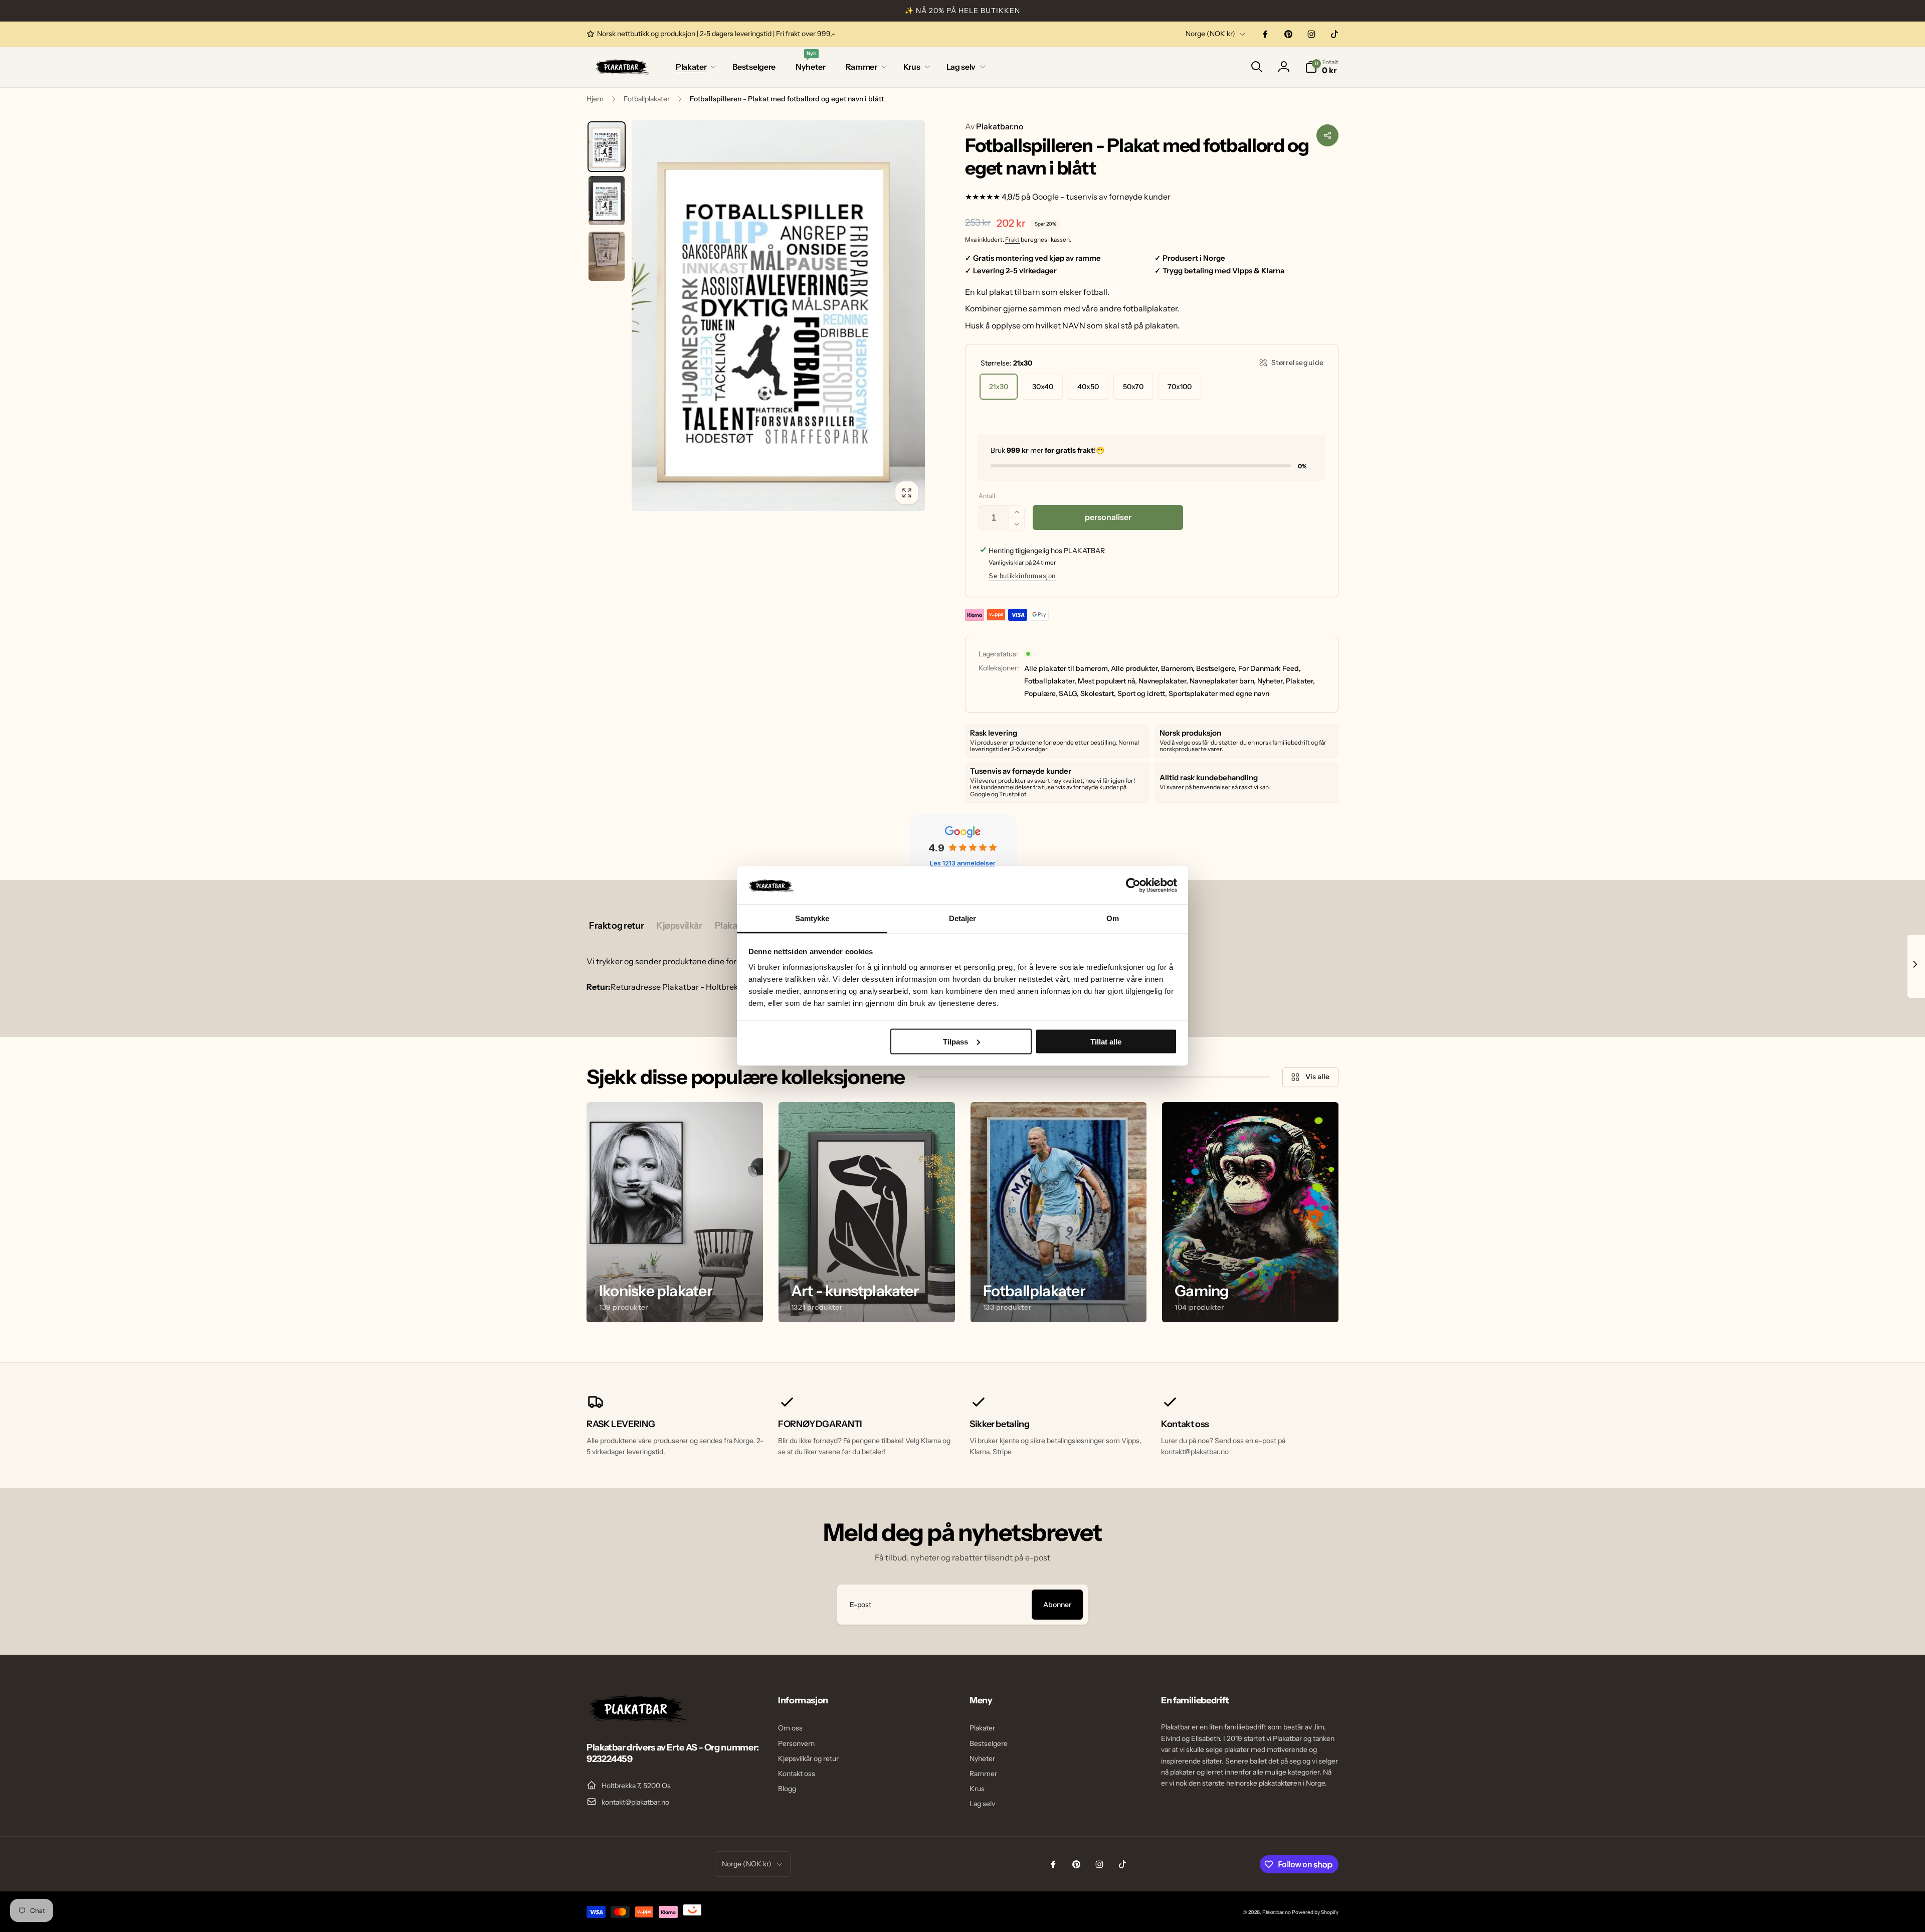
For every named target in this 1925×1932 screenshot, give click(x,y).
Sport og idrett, (1142, 693)
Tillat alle (1106, 1041)
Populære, (1041, 693)
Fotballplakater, (1050, 681)
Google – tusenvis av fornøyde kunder (1101, 197)
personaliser (1108, 517)
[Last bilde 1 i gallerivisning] (607, 147)
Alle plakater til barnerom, (1067, 668)
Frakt (1012, 239)
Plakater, (1300, 681)
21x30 (999, 387)
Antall (987, 496)
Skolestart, (1098, 693)
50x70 (1133, 387)
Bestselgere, (1216, 668)
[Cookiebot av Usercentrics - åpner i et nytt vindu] (1133, 885)
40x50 (1088, 387)
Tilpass (955, 1041)
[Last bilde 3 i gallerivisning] (607, 256)
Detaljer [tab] (963, 918)
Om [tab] (1113, 918)
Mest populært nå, (1107, 681)
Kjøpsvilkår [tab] (679, 926)
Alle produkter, (1135, 668)
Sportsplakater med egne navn (1219, 693)
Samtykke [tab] (812, 918)
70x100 (1180, 387)
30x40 (1043, 387)
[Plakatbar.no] (637, 1720)
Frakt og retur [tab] (616, 926)
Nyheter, (1271, 681)
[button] (694, 67)
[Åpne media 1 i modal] (778, 316)
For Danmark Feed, (1270, 668)
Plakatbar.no (994, 126)
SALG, (1069, 693)
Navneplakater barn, (1223, 681)
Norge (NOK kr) (1210, 34)
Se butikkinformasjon (1022, 576)
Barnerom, (1178, 668)
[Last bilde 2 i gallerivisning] (607, 201)
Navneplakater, (1163, 681)
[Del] (1327, 135)
